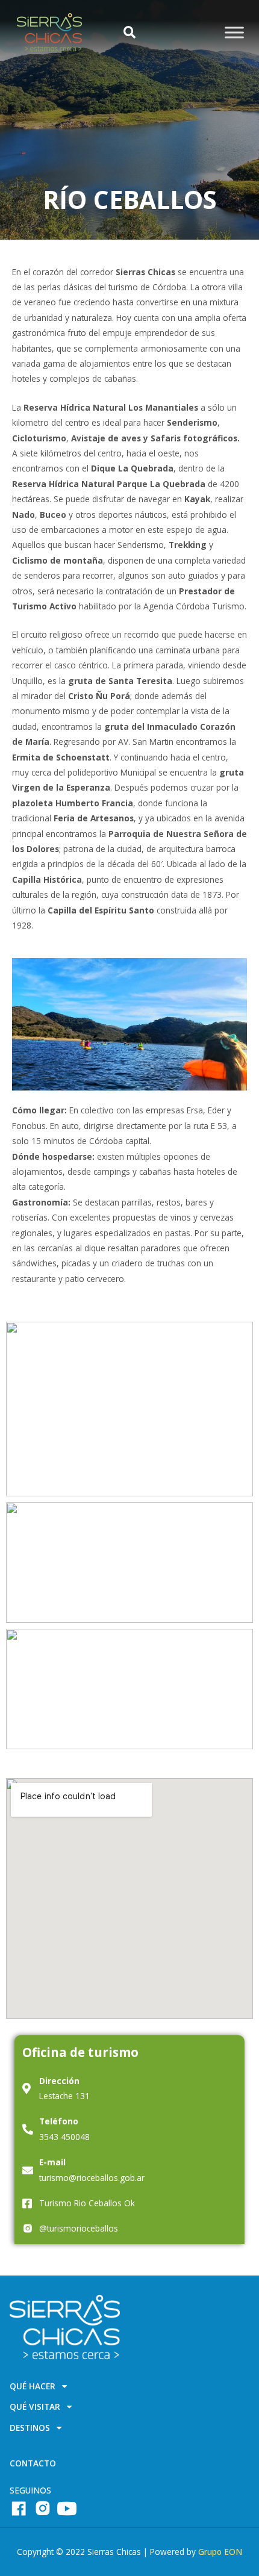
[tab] (129, 2389)
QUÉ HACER (33, 2387)
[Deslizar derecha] (234, 32)
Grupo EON (220, 2552)
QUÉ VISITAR (35, 2407)
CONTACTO (33, 2463)
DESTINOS (30, 2428)
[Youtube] (67, 2509)
